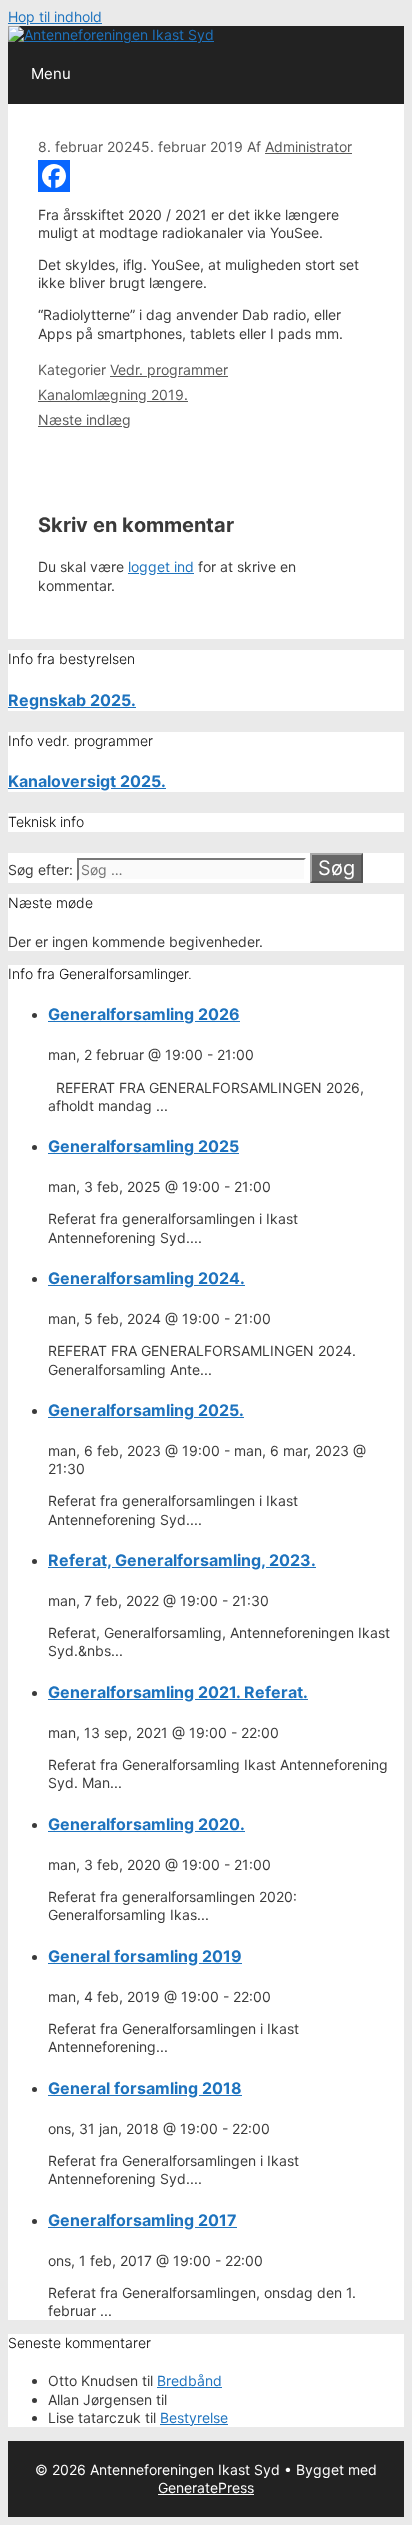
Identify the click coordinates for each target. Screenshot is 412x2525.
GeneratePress (206, 2487)
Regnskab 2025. (72, 700)
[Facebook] (206, 176)
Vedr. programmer (169, 369)
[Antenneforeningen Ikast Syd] (111, 34)
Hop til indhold (55, 16)
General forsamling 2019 (145, 1956)
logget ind (161, 566)
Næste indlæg (84, 419)
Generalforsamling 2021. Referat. (178, 1692)
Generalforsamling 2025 (143, 1146)
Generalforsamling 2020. (146, 1824)
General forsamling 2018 (145, 2088)
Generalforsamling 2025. (146, 1410)
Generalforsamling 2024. (146, 1278)
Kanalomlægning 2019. (113, 394)
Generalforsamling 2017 (142, 2220)
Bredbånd (189, 2380)
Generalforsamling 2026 (144, 1014)
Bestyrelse (194, 2417)
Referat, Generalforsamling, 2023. (182, 1560)
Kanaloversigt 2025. (87, 781)
